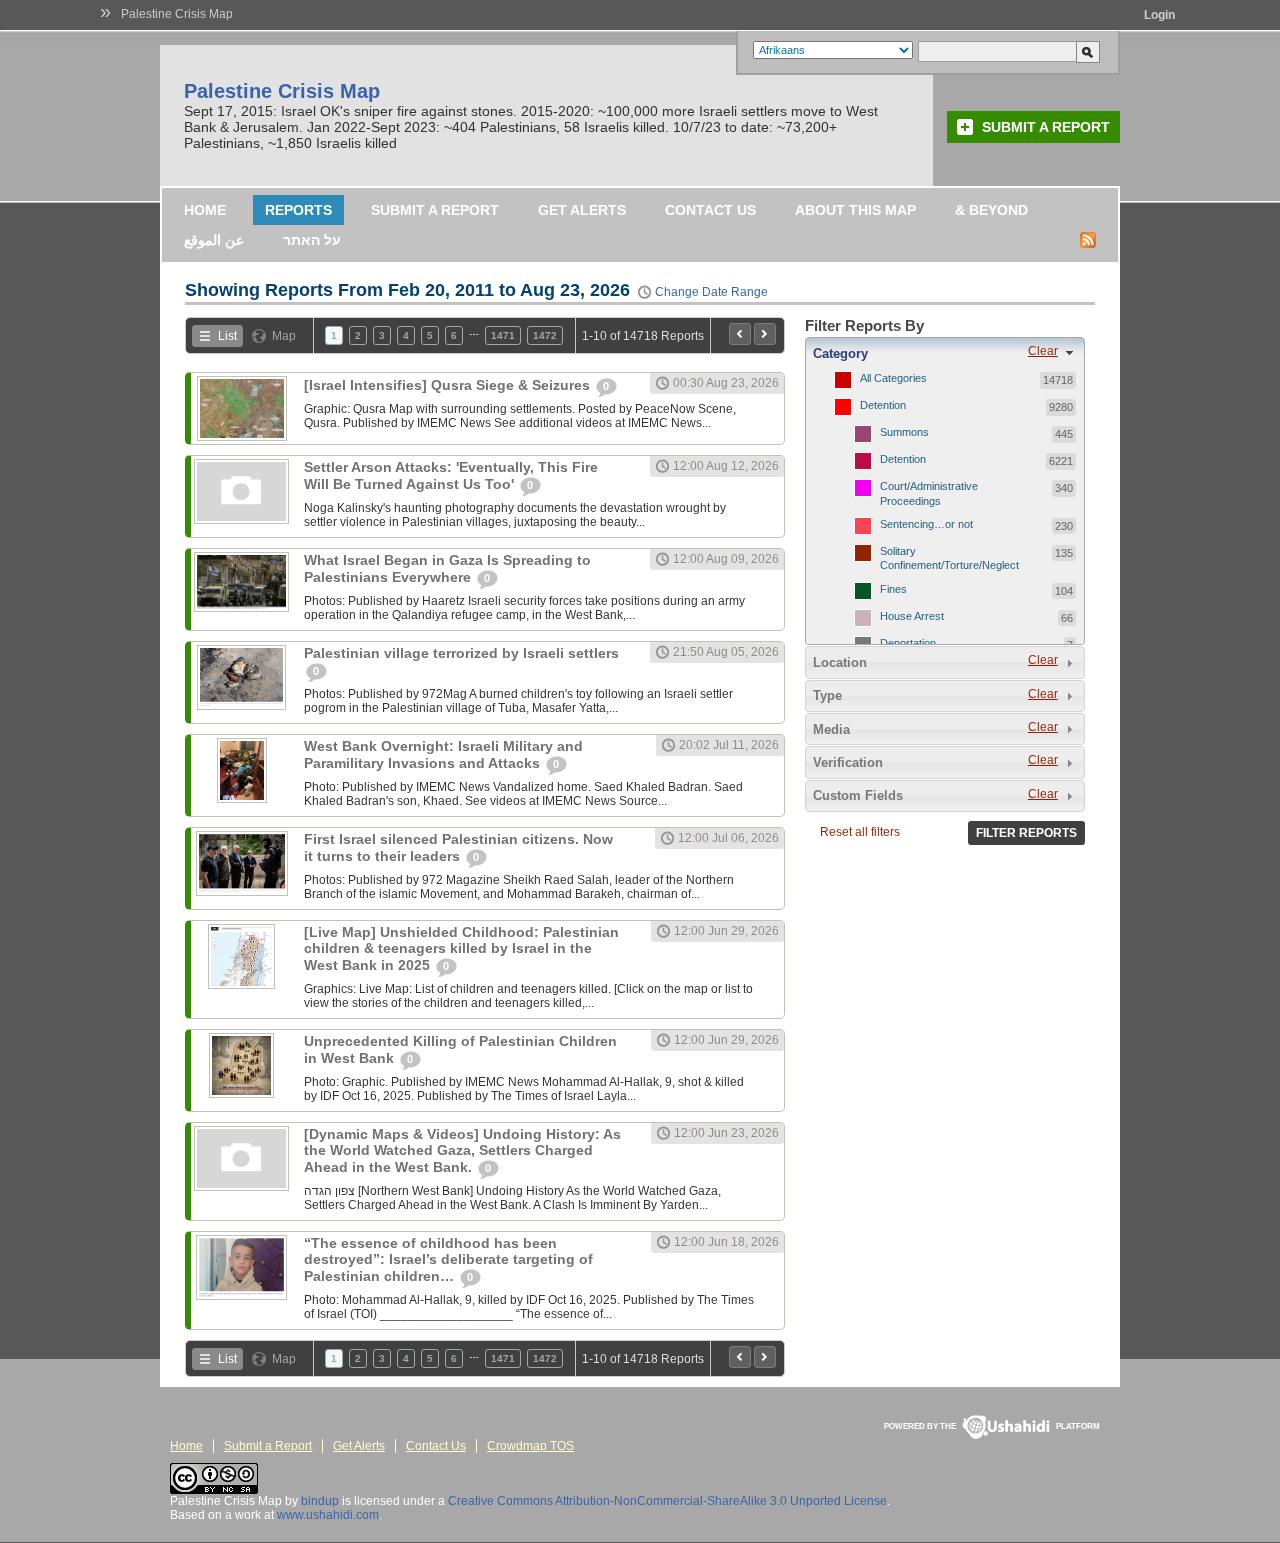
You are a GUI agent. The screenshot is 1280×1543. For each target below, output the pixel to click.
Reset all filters (860, 832)
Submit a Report (1046, 127)
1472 (545, 335)
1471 (503, 335)
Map (284, 336)
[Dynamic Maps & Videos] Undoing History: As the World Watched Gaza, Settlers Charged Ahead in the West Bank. (462, 1150)
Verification (848, 762)
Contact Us (710, 210)
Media (831, 729)
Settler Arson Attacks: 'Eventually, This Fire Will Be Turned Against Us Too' (451, 475)
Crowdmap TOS (530, 1446)
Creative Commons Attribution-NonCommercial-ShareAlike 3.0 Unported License (667, 1501)
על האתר (312, 240)
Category (840, 353)
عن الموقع (214, 240)
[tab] (945, 353)
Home (205, 210)
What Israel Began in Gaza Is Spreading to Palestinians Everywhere (447, 568)
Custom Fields (858, 795)
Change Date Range (711, 292)
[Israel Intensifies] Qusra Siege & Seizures (449, 385)
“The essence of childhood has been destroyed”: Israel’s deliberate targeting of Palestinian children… (448, 1259)
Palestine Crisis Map (177, 14)
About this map (855, 210)
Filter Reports (1026, 833)
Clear (1043, 351)
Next (765, 334)
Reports (298, 210)
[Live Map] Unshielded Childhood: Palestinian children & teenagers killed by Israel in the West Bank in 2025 (461, 948)
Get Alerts (582, 210)
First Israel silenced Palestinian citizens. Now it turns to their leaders (458, 847)
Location (840, 662)
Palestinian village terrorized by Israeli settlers (461, 653)
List (227, 336)
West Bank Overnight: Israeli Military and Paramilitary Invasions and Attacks (443, 754)
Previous (740, 334)
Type (827, 695)
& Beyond (991, 210)
